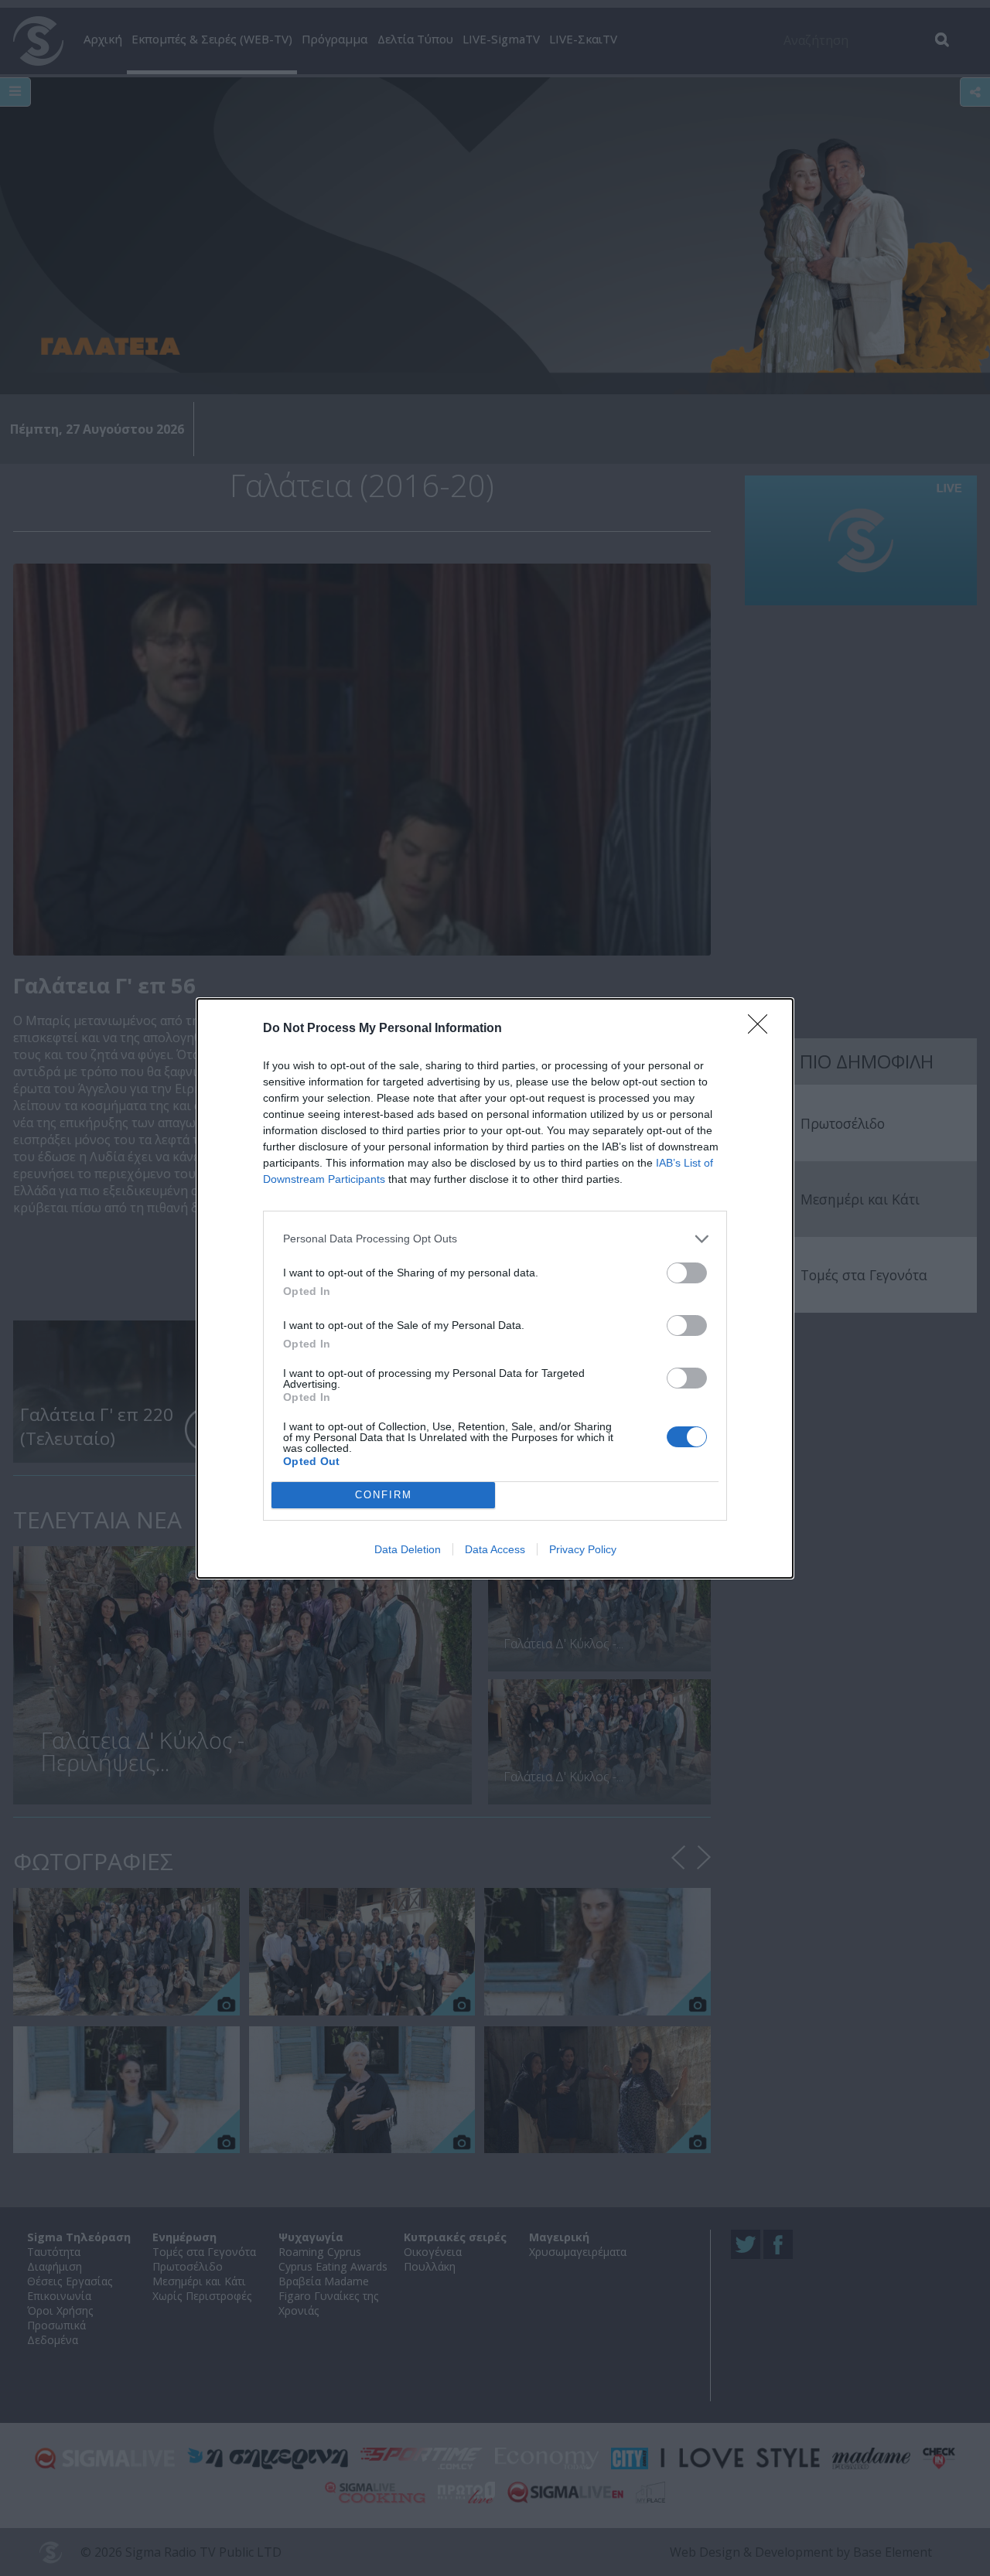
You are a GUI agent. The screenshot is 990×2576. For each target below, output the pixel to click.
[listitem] (495, 1239)
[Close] (763, 1029)
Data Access (495, 1549)
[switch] (687, 1273)
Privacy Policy (583, 1549)
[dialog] (495, 1288)
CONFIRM (384, 1495)
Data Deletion (408, 1549)
